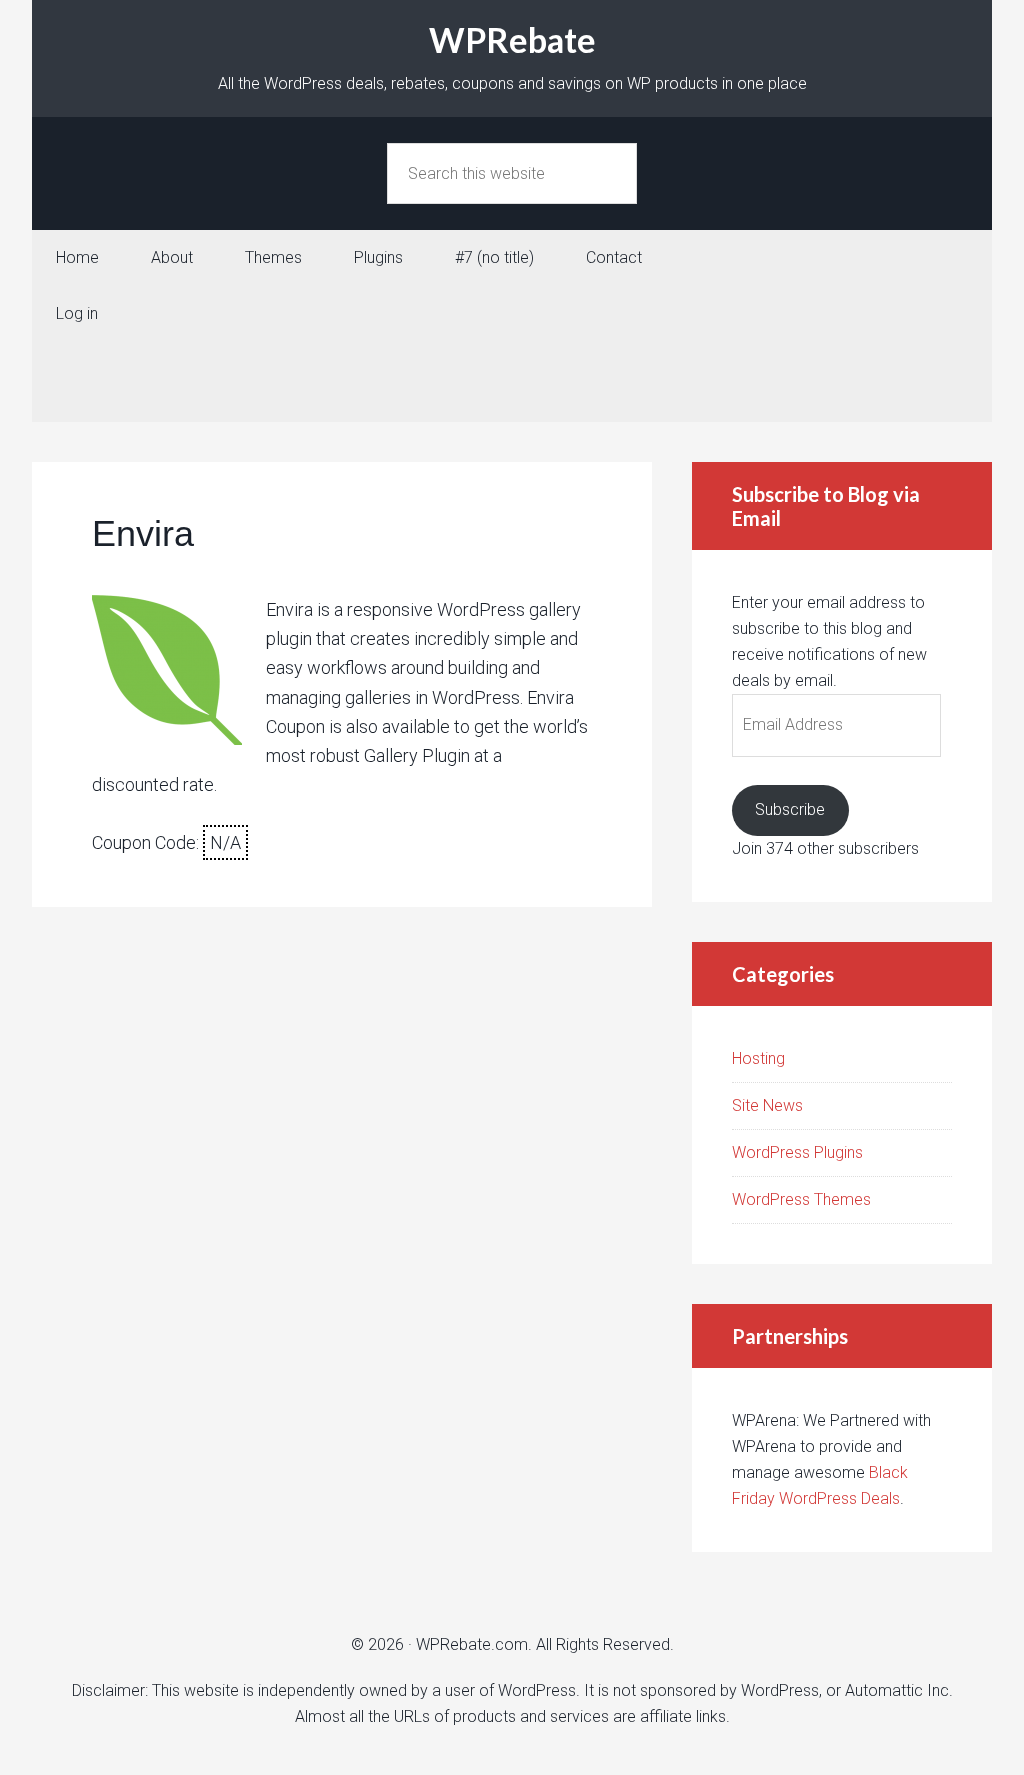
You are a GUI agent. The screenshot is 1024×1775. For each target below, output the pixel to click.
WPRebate (512, 39)
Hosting (758, 1058)
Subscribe (790, 809)
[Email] (512, 362)
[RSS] (512, 402)
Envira (143, 533)
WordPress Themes (801, 1199)
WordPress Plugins (797, 1152)
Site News (767, 1105)
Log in (77, 313)
